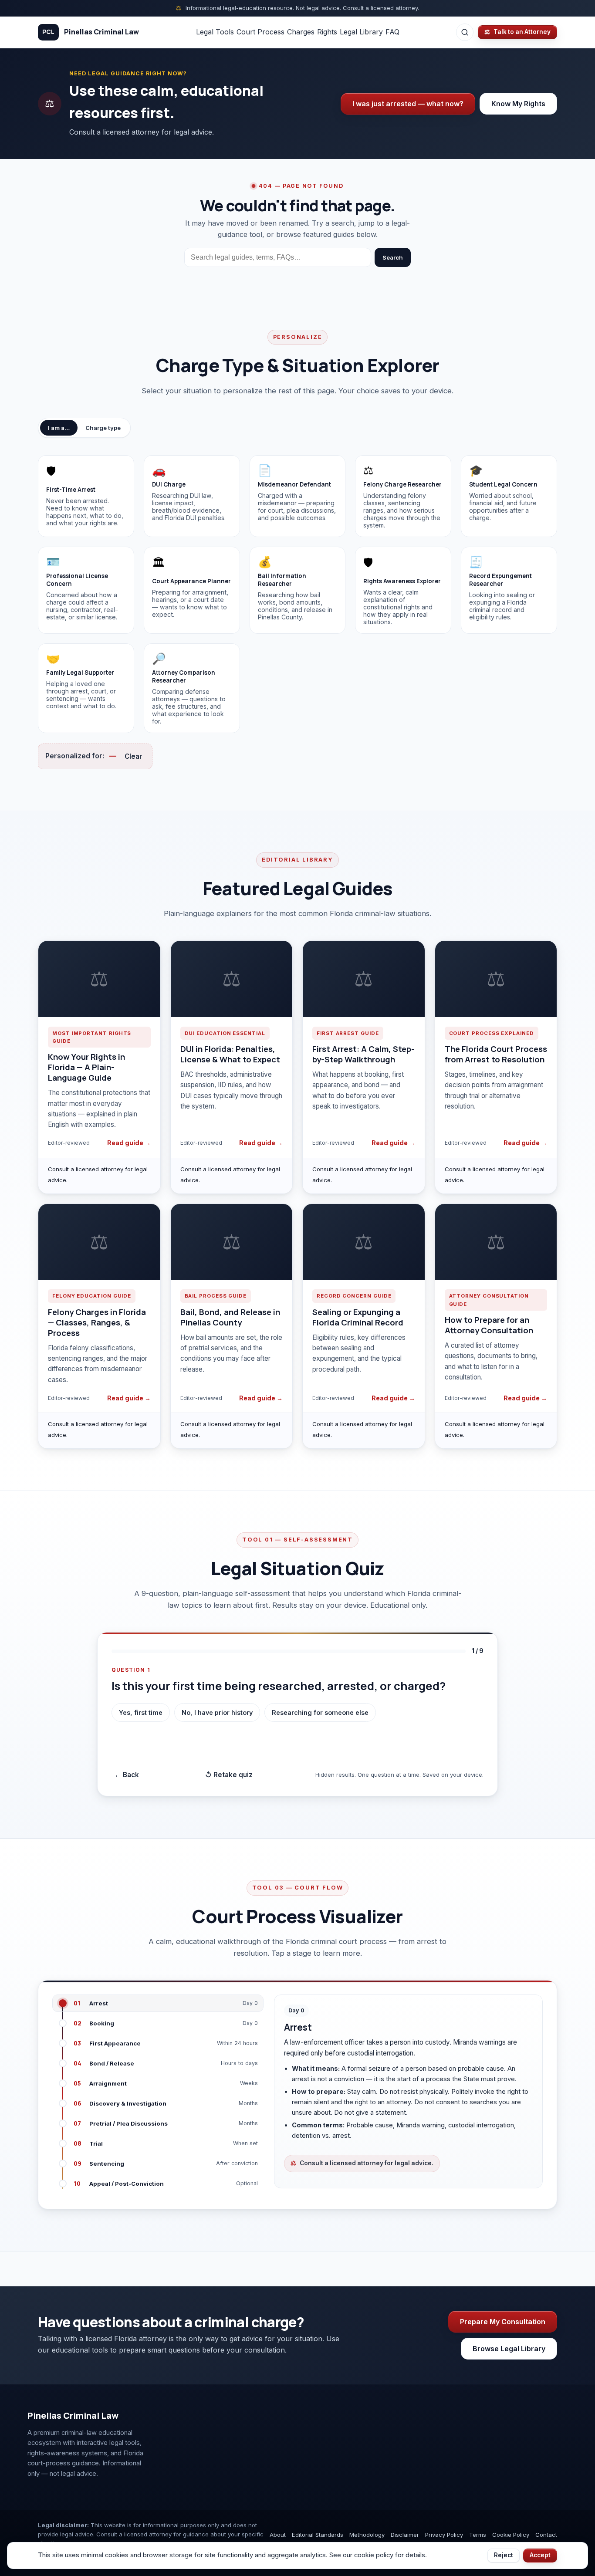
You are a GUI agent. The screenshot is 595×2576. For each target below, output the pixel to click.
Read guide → (129, 1143)
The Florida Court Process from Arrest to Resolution (496, 1054)
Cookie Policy (511, 2535)
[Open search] (465, 32)
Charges (301, 32)
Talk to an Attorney (517, 32)
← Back (127, 1775)
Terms (478, 2535)
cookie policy (374, 2555)
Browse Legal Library (509, 2349)
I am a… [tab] (59, 428)
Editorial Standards (318, 2535)
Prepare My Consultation (503, 2322)
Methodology (367, 2535)
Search (393, 257)
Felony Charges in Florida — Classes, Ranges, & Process (97, 1322)
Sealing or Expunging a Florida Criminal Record (358, 1317)
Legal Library (361, 32)
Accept (540, 2555)
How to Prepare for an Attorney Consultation (489, 1325)
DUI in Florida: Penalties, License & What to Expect (230, 1054)
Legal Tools (215, 32)
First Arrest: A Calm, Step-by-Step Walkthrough (363, 1054)
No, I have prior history (217, 1712)
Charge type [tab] (103, 428)
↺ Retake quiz (229, 1775)
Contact (546, 2535)
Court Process (260, 32)
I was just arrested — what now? (408, 104)
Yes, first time (141, 1712)
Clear (133, 756)
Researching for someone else (320, 1712)
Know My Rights (518, 104)
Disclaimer (405, 2535)
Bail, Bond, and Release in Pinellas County (230, 1317)
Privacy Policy (444, 2535)
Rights (327, 32)
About (278, 2535)
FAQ (392, 32)
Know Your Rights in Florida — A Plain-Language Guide (86, 1067)
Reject (504, 2555)
